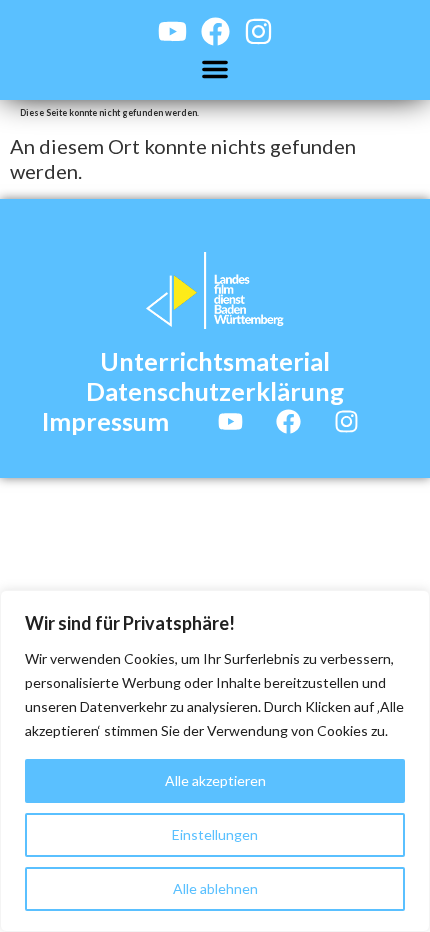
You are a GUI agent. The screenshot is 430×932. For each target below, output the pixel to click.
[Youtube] (172, 31)
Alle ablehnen (215, 888)
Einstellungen (215, 834)
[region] (215, 761)
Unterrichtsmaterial (215, 361)
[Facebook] (215, 31)
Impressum (105, 421)
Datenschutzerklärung (215, 391)
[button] (215, 69)
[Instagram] (258, 31)
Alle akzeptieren (215, 780)
